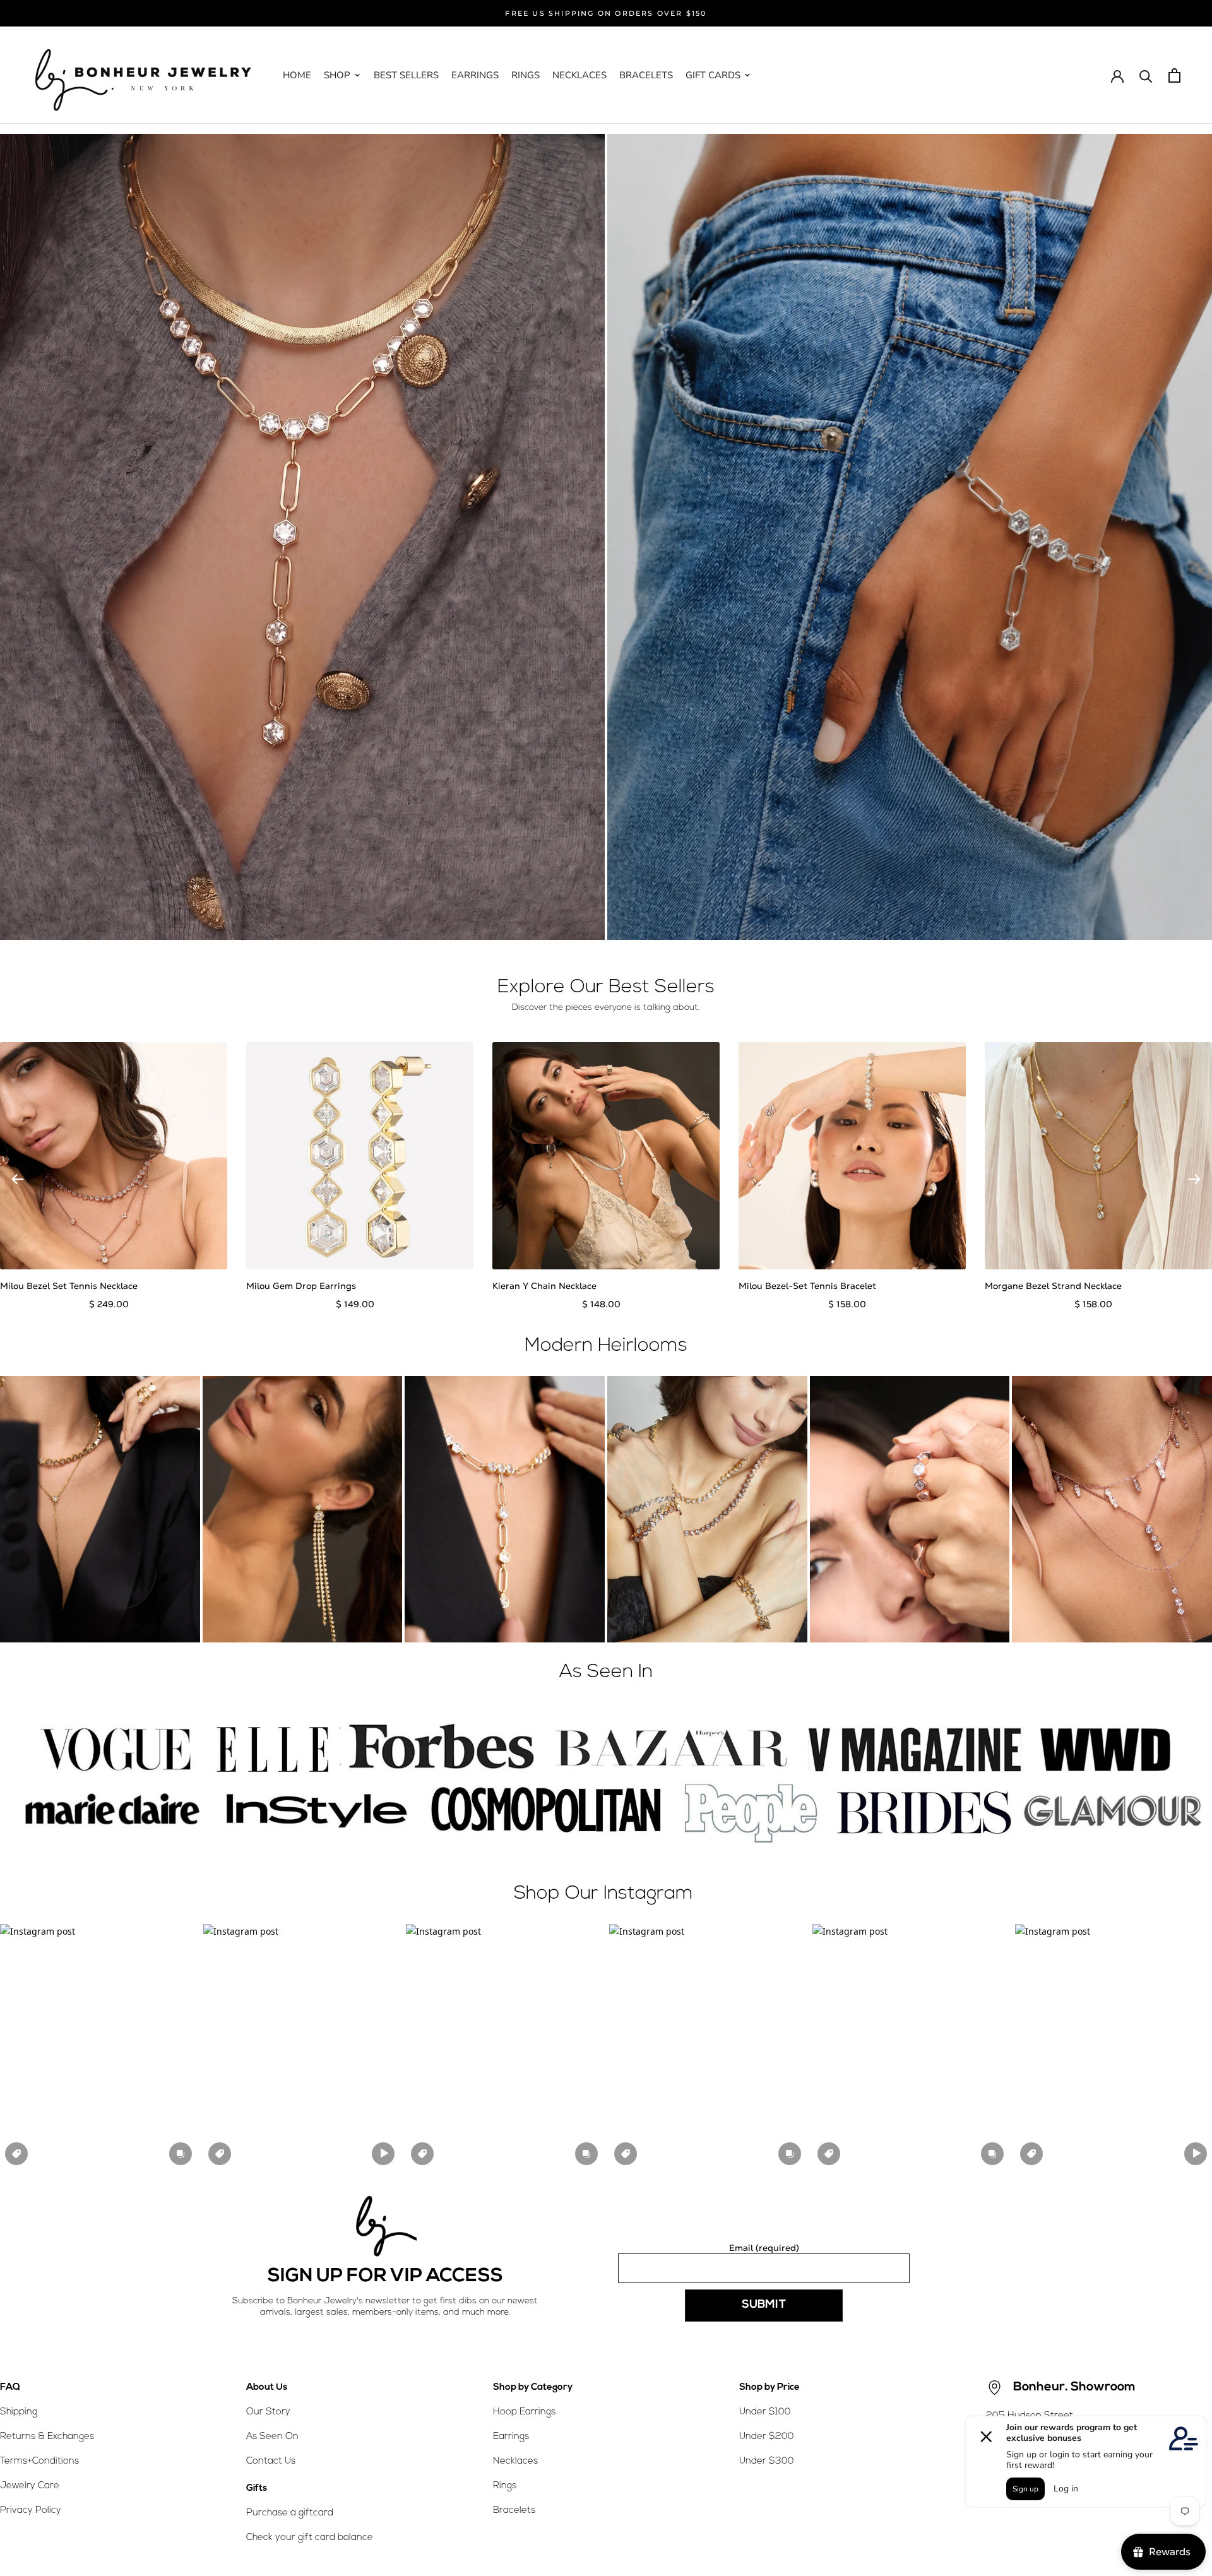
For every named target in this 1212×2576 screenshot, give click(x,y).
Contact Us (271, 2461)
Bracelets (514, 2511)
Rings (505, 2486)
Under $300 (767, 2461)
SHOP (337, 75)
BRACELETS (646, 75)
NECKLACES (579, 75)
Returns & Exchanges (47, 2437)
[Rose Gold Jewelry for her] (302, 537)
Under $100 (765, 2412)
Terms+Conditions (39, 2461)
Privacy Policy (31, 2511)
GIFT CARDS (713, 75)
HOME (297, 75)
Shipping (19, 2412)
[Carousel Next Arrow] (1194, 1179)
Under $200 (767, 2437)
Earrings (511, 2437)
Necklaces (515, 2461)
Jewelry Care (30, 2486)
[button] (98, 2047)
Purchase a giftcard (290, 2513)
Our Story (268, 2412)
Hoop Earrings (524, 2412)
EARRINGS (475, 75)
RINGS (526, 75)
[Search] (1146, 75)
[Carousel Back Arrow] (18, 1179)
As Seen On (272, 2437)
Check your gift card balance (310, 2538)
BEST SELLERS (406, 75)
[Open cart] (1174, 75)
